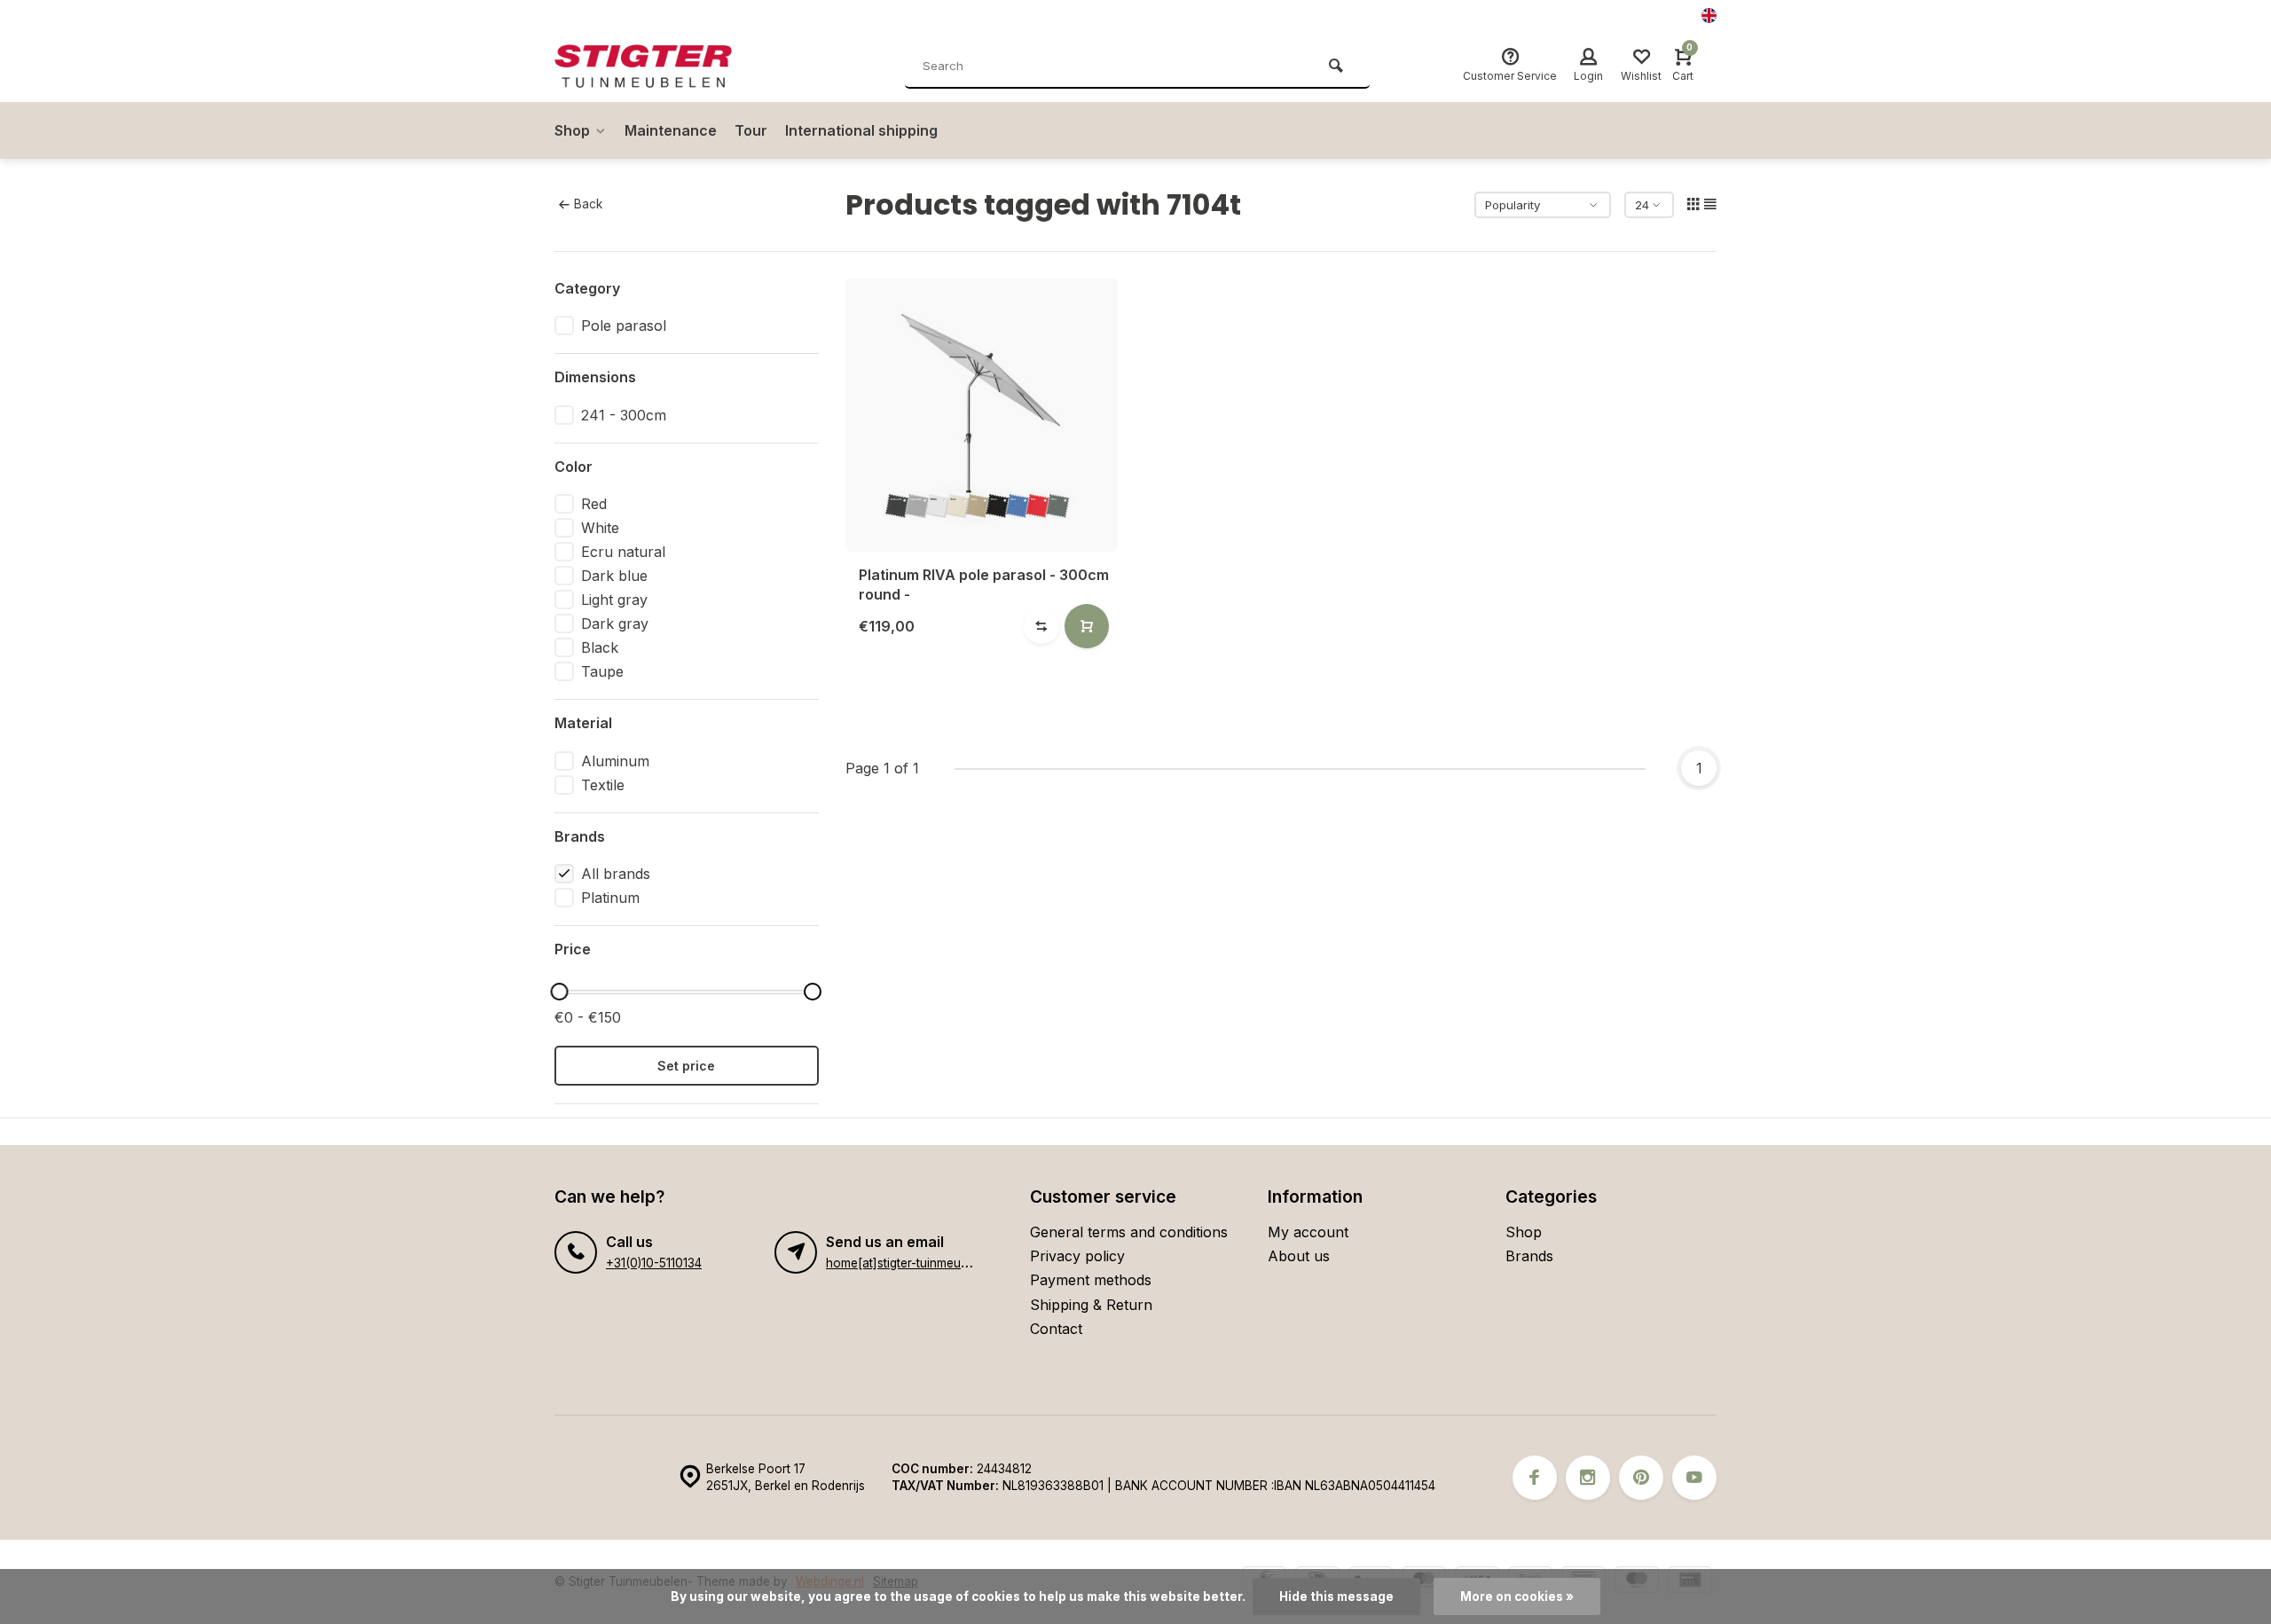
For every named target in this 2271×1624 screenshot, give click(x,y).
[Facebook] (1535, 1478)
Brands (1529, 1256)
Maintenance (671, 130)
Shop (572, 130)
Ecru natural (623, 552)
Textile (603, 785)
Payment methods (1091, 1280)
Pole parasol (624, 326)
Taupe (602, 671)
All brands (616, 874)
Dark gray (615, 624)
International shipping (861, 130)
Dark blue (614, 576)
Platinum (610, 898)
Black (600, 647)
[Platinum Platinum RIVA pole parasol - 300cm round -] (982, 415)
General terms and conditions (1129, 1232)
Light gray (614, 600)
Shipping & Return (1091, 1305)
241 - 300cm (624, 415)
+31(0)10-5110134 (654, 1263)
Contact (1056, 1329)
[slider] (559, 992)
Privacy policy (1077, 1256)
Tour (751, 130)
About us (1299, 1256)
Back (588, 204)
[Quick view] (1087, 626)
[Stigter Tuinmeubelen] (661, 67)
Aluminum (615, 761)
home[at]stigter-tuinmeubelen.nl (915, 1263)
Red (594, 504)
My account (1308, 1232)
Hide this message (1336, 1597)
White (600, 528)
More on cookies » (1517, 1597)
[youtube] (1694, 1478)
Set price (686, 1066)
